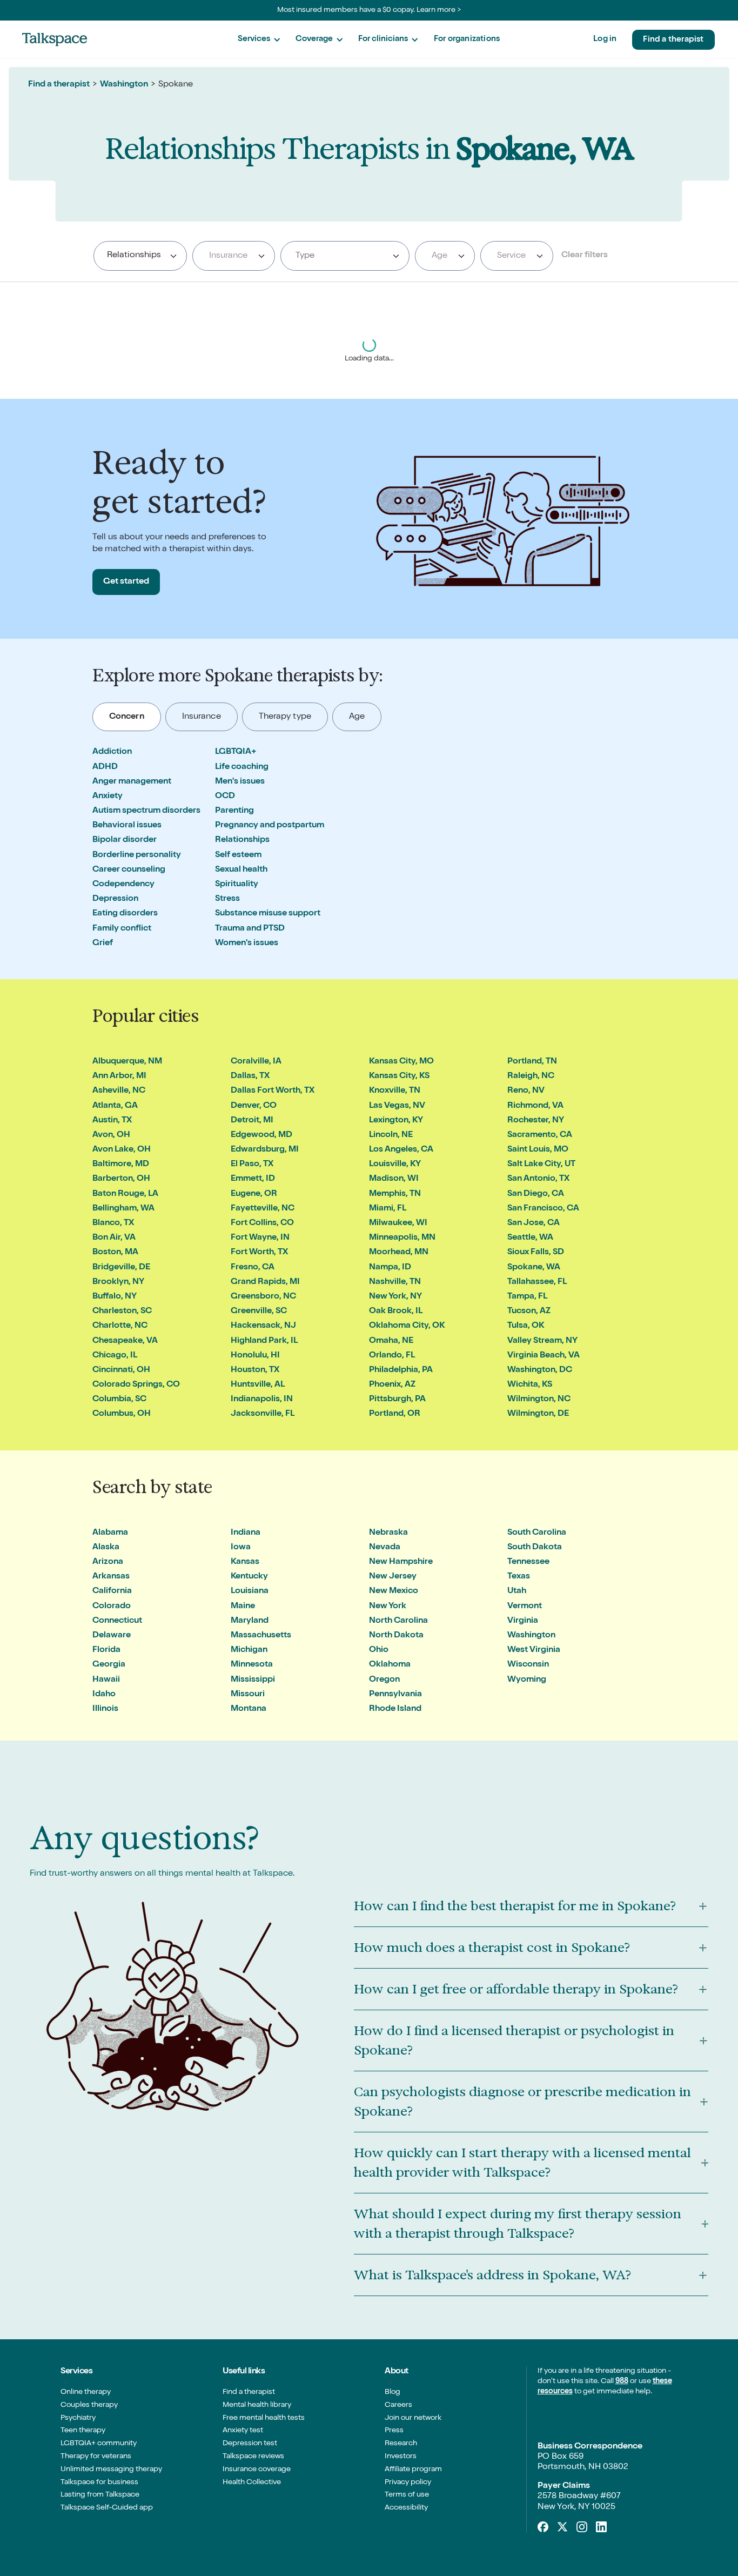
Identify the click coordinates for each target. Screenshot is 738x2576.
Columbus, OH (122, 1414)
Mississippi (253, 1680)
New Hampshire (401, 1562)
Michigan (249, 1650)
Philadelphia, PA (401, 1370)
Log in (605, 39)
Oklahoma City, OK (407, 1326)
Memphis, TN (395, 1194)
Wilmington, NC (539, 1400)
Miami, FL (388, 1209)
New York (388, 1607)
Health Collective (252, 2483)
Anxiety (108, 797)
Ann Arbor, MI (119, 1076)
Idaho (104, 1695)
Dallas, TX (250, 1076)
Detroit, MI (252, 1121)
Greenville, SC (259, 1312)
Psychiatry (78, 2418)
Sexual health (241, 870)
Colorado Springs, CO (136, 1385)
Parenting (234, 811)
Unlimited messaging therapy (111, 2470)
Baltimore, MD (121, 1165)
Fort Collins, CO (262, 1223)
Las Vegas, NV (397, 1106)
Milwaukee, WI (398, 1223)
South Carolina (537, 1533)
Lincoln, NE (391, 1135)
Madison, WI (394, 1179)
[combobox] (140, 256)
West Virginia (534, 1650)
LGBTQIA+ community (99, 2444)
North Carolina (398, 1621)
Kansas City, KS (399, 1076)
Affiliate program (413, 2470)
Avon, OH (111, 1135)
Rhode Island (395, 1709)
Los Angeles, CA (401, 1150)
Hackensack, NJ (263, 1326)
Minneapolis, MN (402, 1238)
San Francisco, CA (543, 1209)
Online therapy (86, 2392)
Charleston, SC (122, 1312)
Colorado (112, 1607)
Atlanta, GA (115, 1106)
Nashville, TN (395, 1282)
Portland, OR (395, 1414)
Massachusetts (261, 1636)
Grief (103, 944)
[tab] (127, 717)
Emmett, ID (253, 1179)
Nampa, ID (390, 1268)
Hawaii (106, 1680)
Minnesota (252, 1665)
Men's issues (240, 782)
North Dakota (396, 1636)
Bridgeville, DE (121, 1268)
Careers (398, 2405)
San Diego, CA (536, 1194)
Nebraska (388, 1533)
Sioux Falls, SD (536, 1253)
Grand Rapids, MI (265, 1282)
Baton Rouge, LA (125, 1194)
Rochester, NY (536, 1121)
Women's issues (247, 944)
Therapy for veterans (96, 2457)
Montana (249, 1709)
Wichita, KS (530, 1385)
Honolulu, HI (255, 1356)
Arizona (108, 1562)
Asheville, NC (119, 1091)
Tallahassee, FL (537, 1282)
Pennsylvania (395, 1695)
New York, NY (395, 1297)
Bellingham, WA (123, 1209)
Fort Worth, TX (259, 1253)
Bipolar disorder (125, 840)
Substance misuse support (268, 914)
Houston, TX (255, 1370)
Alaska (106, 1548)
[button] (259, 40)
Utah (517, 1591)
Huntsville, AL (258, 1385)
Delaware (112, 1636)
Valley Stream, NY (542, 1341)
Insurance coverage (257, 2470)
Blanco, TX (113, 1223)
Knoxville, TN (395, 1091)
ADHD (105, 767)
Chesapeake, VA (125, 1341)
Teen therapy (83, 2431)
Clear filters (585, 256)
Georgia (109, 1665)
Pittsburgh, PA (397, 1400)
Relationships (242, 840)
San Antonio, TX (538, 1179)
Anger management (132, 782)
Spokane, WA (534, 1268)
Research (401, 2444)
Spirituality (237, 885)
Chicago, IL (115, 1356)
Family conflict (122, 929)
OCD (225, 797)
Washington (124, 85)
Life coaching (242, 767)
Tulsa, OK (526, 1326)
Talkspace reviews (253, 2457)
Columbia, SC (119, 1400)
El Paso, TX (252, 1165)
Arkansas (111, 1577)
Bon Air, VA (114, 1238)
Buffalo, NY (115, 1297)
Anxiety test (243, 2431)
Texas (519, 1577)
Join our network (413, 2418)
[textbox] (232, 256)
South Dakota (535, 1548)
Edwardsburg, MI (265, 1150)
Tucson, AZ (529, 1312)
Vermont (525, 1607)
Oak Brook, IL (396, 1312)
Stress (227, 899)
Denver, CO (254, 1106)
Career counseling (129, 870)
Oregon (384, 1680)
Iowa (241, 1548)
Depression (115, 899)
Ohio (379, 1650)
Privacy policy (408, 2483)
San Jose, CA (534, 1223)
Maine (243, 1607)
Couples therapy (89, 2405)
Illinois (105, 1709)
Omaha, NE (391, 1341)
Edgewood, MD (261, 1135)
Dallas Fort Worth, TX (273, 1091)
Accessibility (406, 2508)
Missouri (248, 1695)
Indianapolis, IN (262, 1400)
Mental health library (257, 2405)
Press (394, 2431)
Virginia (523, 1621)
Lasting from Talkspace (100, 2495)
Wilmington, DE (538, 1414)
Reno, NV (526, 1091)
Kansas (245, 1562)
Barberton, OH (121, 1179)
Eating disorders (125, 914)
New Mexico (394, 1591)
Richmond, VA (535, 1106)
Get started (126, 582)
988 (622, 2381)
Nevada (385, 1548)
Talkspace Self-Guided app (107, 2508)
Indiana (246, 1533)
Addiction (112, 752)
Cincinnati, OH (121, 1370)
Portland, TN (532, 1062)
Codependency (123, 885)
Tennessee (528, 1562)
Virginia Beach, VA (544, 1356)
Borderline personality (137, 855)
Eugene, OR (254, 1194)
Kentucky (249, 1577)
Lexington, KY (396, 1121)
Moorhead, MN (399, 1253)
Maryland (250, 1621)
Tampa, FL (527, 1297)
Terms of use (407, 2495)
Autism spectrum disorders (146, 811)
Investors (401, 2457)
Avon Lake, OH (122, 1150)
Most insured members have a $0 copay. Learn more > (369, 10)
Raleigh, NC (531, 1076)
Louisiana (250, 1591)
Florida (106, 1650)
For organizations (467, 39)
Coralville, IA (256, 1062)
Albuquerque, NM (127, 1062)
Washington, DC (540, 1370)
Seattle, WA (530, 1238)
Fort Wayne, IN (260, 1238)
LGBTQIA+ (236, 752)
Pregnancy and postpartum (270, 826)
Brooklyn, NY (118, 1282)
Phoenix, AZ (392, 1385)
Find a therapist (673, 40)
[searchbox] (170, 256)
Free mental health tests (264, 2418)
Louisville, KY (395, 1165)
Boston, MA (115, 1253)
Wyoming (527, 1680)
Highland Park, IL (264, 1341)
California (112, 1591)
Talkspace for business (99, 2483)
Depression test (250, 2444)
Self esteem (238, 855)
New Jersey (393, 1577)
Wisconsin (528, 1665)
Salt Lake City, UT (541, 1165)
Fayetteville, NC (263, 1209)
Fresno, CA (253, 1268)
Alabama (110, 1533)
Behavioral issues (127, 826)
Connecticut (117, 1621)
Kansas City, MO (401, 1062)
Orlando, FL (392, 1356)
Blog (393, 2392)
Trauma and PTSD (250, 929)
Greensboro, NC (263, 1297)
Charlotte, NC (120, 1326)
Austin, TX (112, 1121)
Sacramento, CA (540, 1135)
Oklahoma (390, 1665)
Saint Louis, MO (538, 1150)
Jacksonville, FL (263, 1414)
